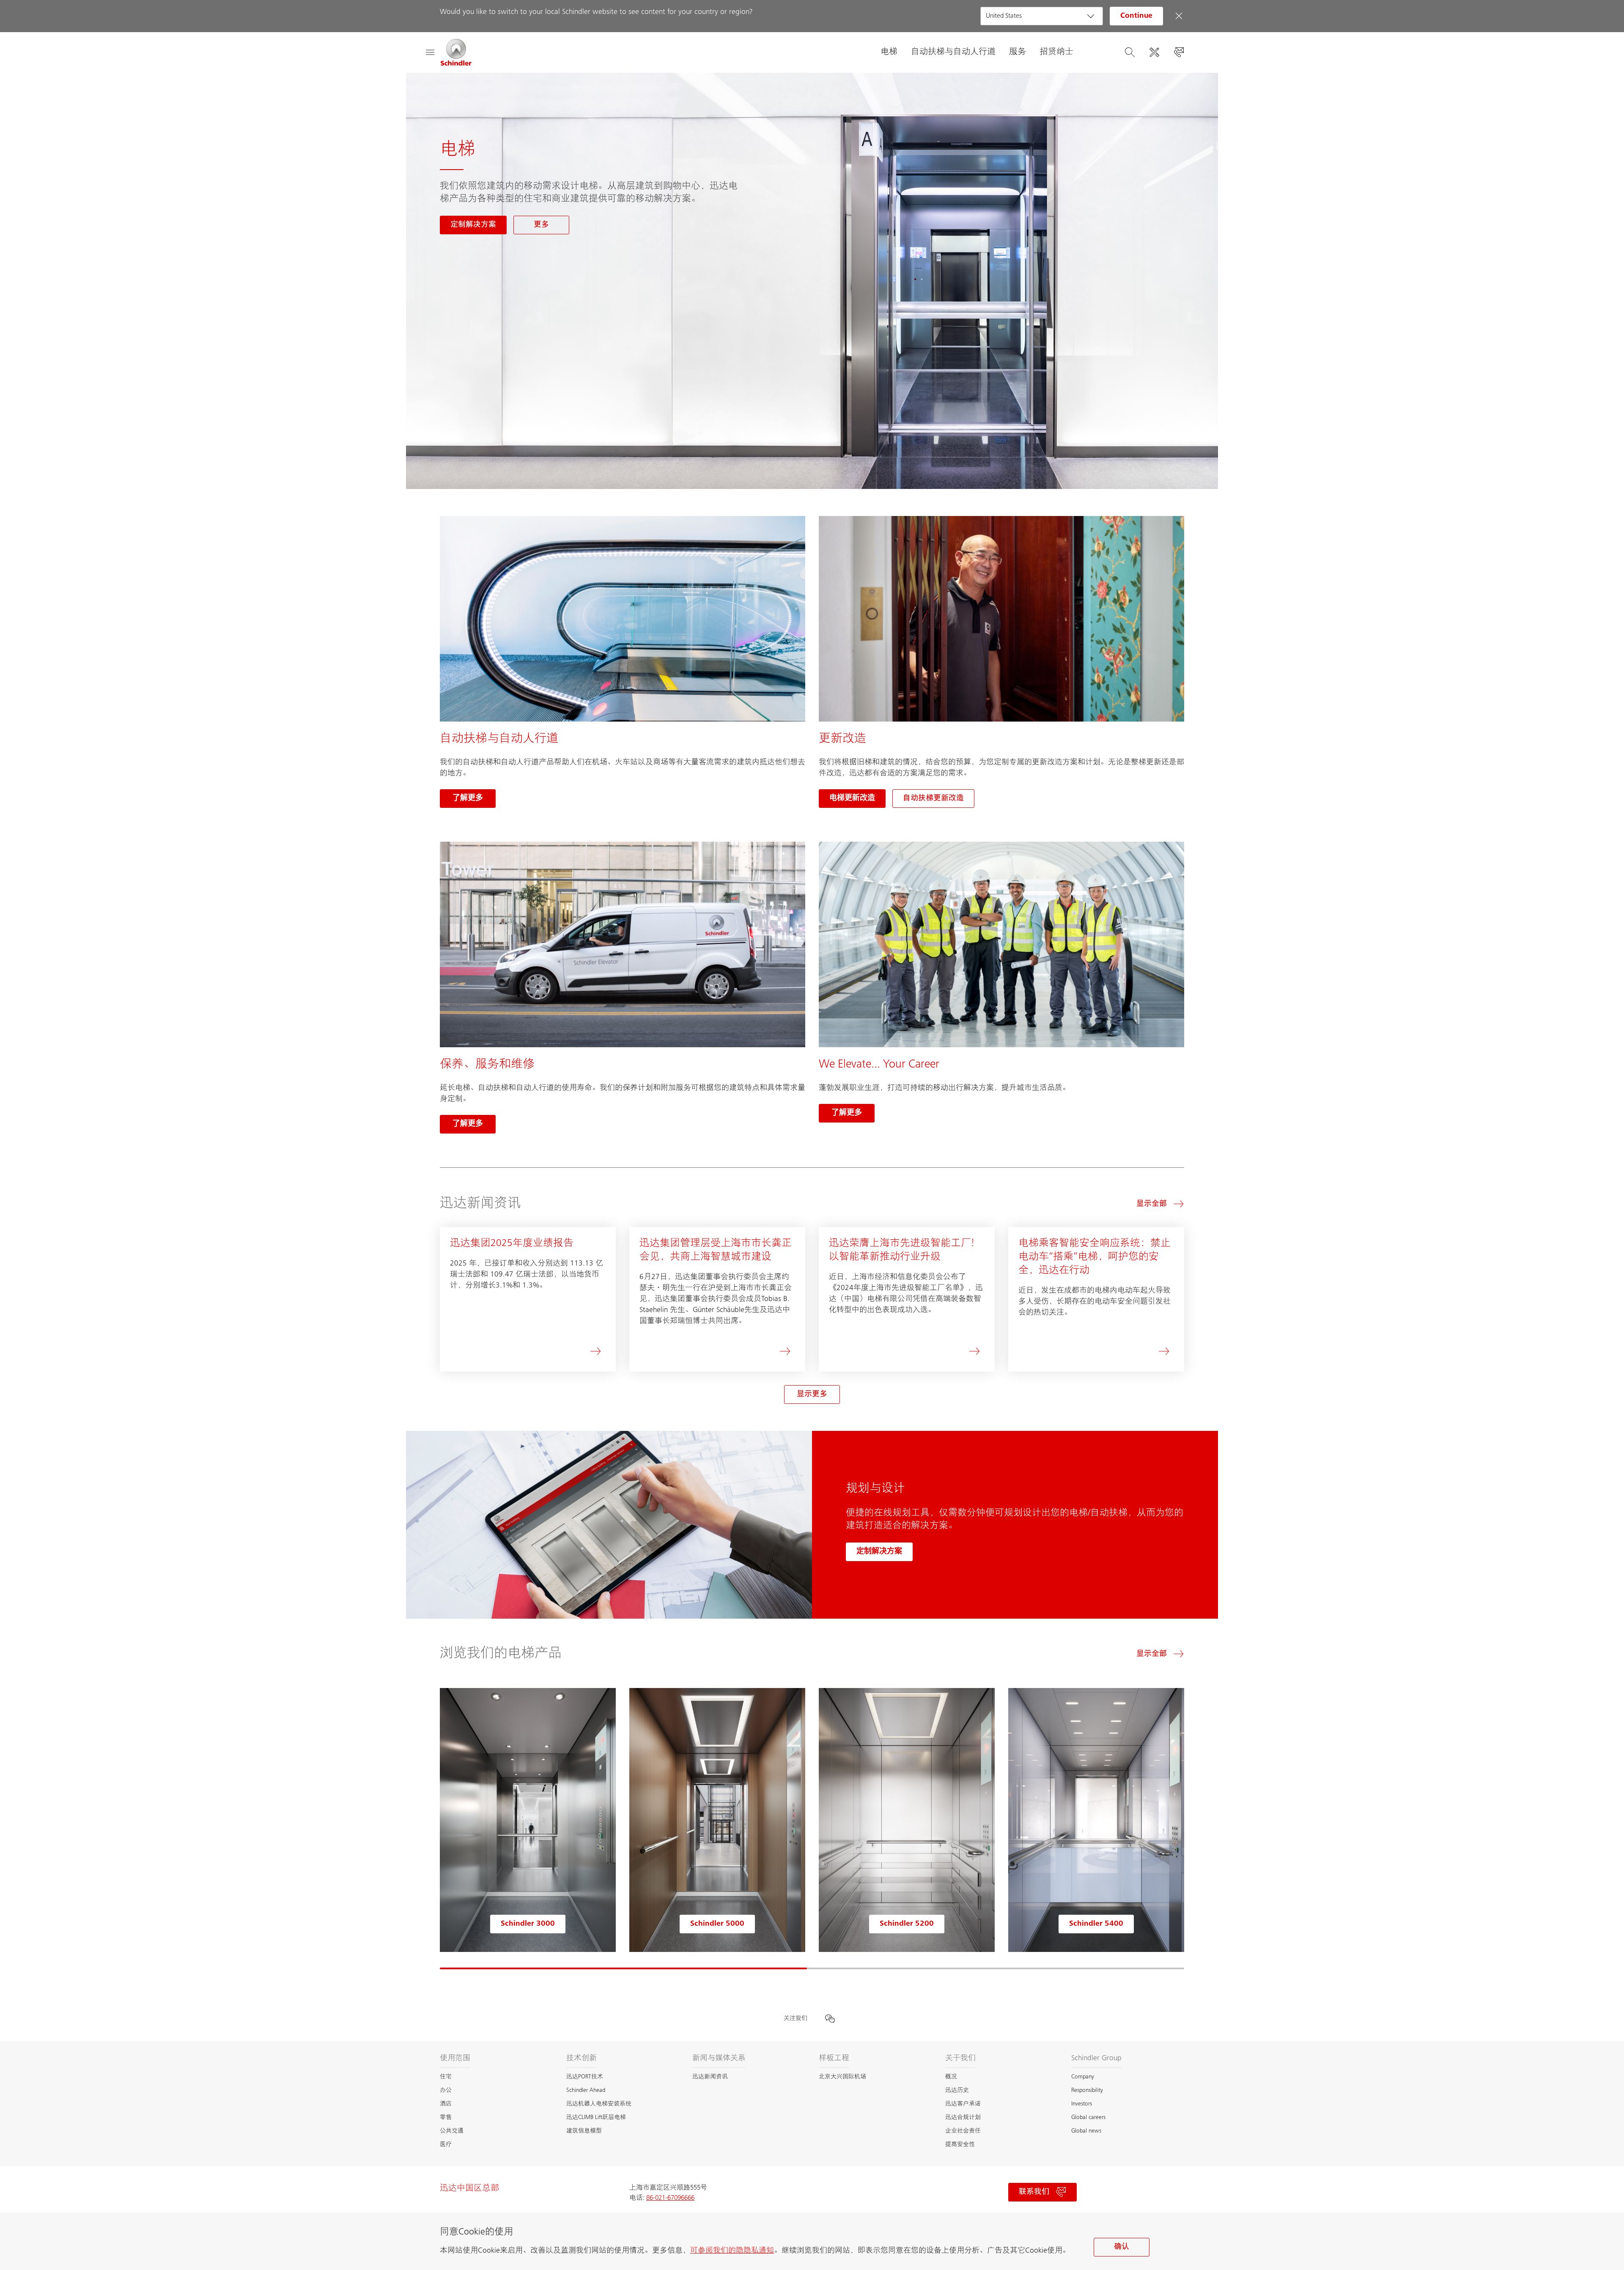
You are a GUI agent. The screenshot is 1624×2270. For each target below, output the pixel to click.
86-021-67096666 (670, 2198)
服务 (1018, 52)
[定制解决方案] (1154, 52)
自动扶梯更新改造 (933, 799)
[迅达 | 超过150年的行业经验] (456, 52)
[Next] (1184, 1829)
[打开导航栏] (430, 52)
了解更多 (468, 799)
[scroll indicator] (623, 1968)
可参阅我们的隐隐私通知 (732, 2251)
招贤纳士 (1056, 52)
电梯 (889, 52)
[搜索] (1130, 52)
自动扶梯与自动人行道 (953, 52)
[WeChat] (830, 2019)
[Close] (1179, 16)
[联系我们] (1179, 52)
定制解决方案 (879, 1552)
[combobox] (1042, 16)
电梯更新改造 (852, 799)
